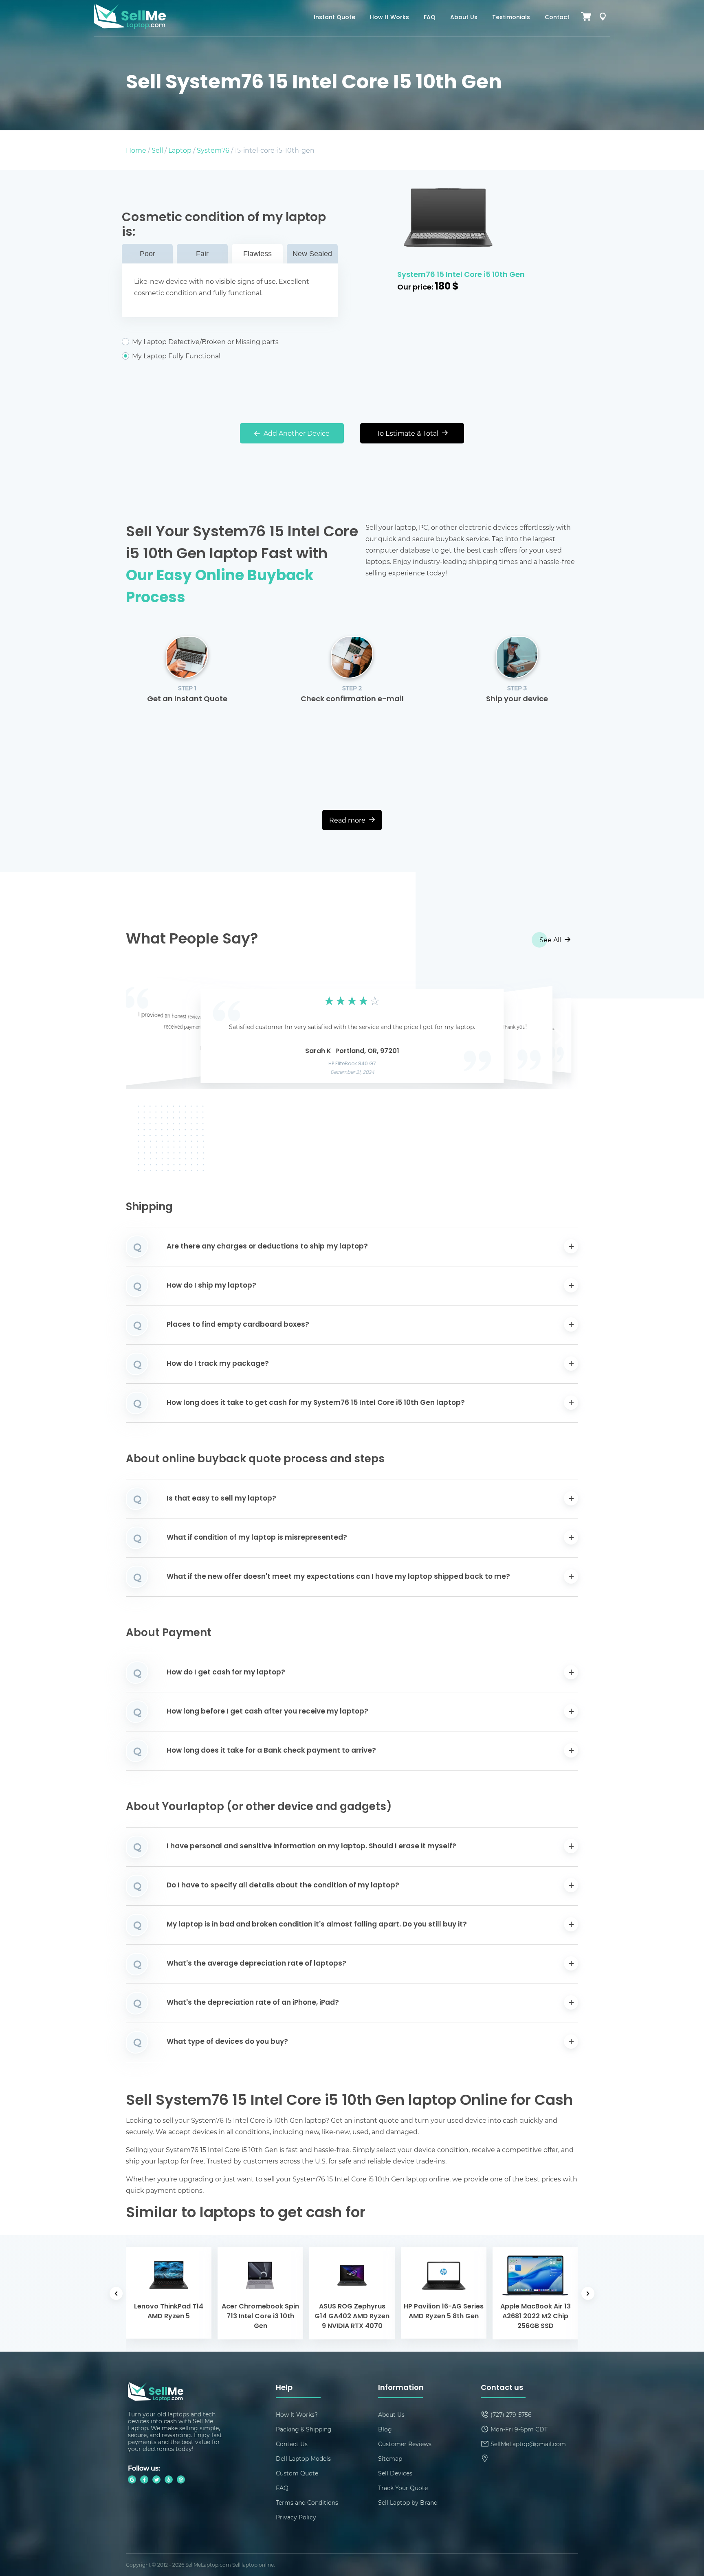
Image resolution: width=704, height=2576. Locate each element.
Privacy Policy (296, 2517)
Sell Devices (395, 2473)
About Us (464, 18)
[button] (145, 1033)
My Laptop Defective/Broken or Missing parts (205, 342)
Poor (147, 254)
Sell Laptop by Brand (408, 2502)
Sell (157, 150)
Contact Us (292, 2444)
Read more (348, 820)
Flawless (257, 254)
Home (136, 150)
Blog (385, 2429)
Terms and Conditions (307, 2502)
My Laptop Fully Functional (176, 356)
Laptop (180, 150)
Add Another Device (296, 433)
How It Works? (297, 2415)
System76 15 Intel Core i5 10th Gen (461, 275)
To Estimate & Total (408, 433)
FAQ (430, 18)
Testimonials (511, 18)
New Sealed (312, 254)
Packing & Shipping (304, 2429)
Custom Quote (297, 2473)
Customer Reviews (405, 2444)
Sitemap (390, 2459)
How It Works (389, 18)
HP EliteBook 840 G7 (352, 1064)
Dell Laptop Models (303, 2459)
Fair (202, 254)
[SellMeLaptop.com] (130, 26)
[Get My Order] (603, 18)
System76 (213, 150)
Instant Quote (334, 18)
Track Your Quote (403, 2488)
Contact (557, 18)
